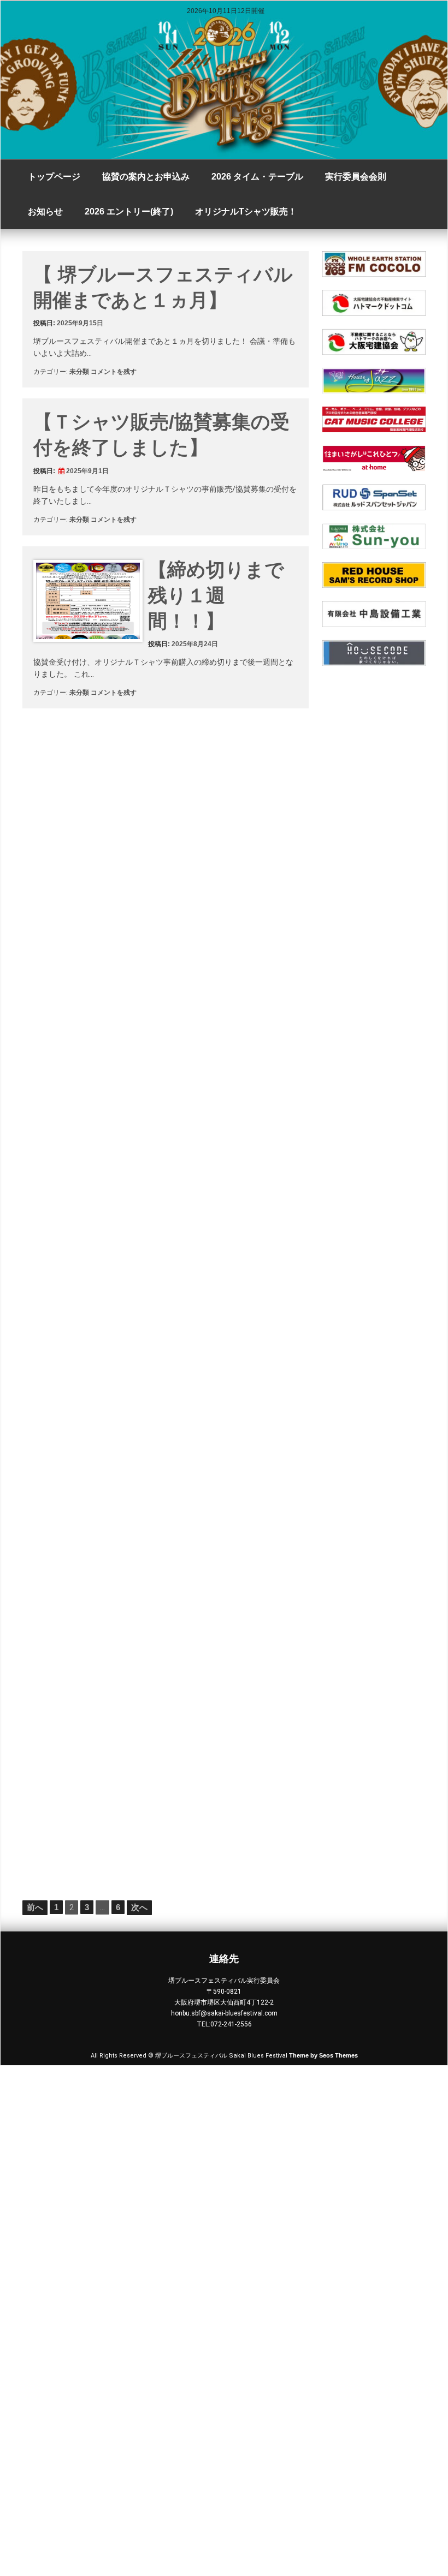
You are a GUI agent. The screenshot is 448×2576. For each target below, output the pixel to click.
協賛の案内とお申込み (146, 177)
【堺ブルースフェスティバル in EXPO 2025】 (218, 1436)
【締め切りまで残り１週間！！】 (216, 595)
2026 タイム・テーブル (257, 177)
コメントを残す (114, 372)
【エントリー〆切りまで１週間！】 (216, 1263)
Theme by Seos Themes (323, 2055)
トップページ (54, 177)
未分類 (79, 372)
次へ (139, 1907)
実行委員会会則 (356, 177)
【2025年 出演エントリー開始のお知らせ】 (220, 1782)
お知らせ (45, 211)
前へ (35, 1907)
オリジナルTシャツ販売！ (246, 211)
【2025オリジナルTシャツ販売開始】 (222, 1609)
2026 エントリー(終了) (129, 211)
